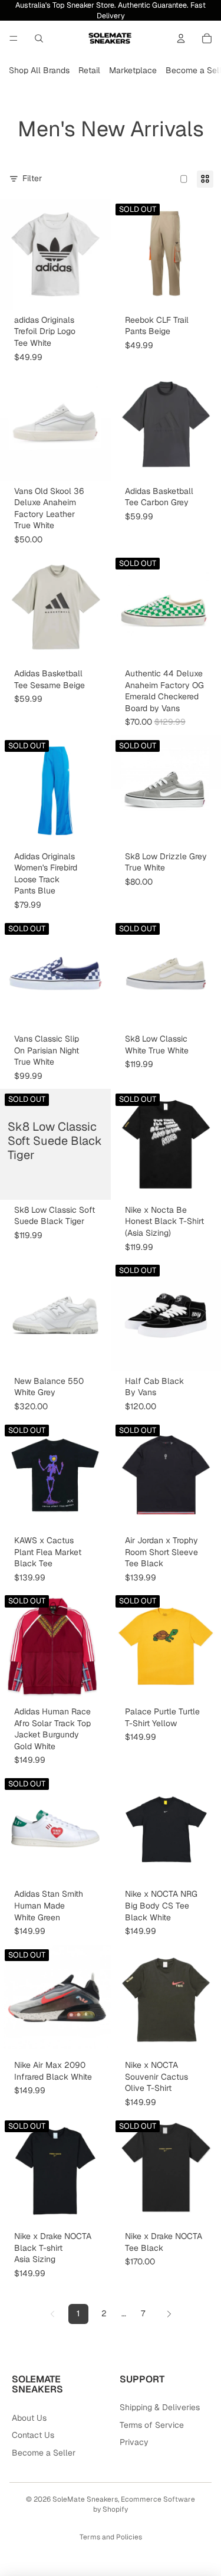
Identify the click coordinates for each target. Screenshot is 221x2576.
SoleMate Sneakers (85, 2499)
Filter (32, 178)
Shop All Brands (39, 70)
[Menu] (14, 38)
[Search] (39, 38)
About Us (29, 2418)
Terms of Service (152, 2425)
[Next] (169, 2314)
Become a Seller (44, 2453)
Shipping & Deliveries (160, 2407)
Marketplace (133, 70)
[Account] (181, 38)
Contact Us (33, 2435)
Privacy (134, 2442)
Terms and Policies (111, 2537)
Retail (89, 70)
